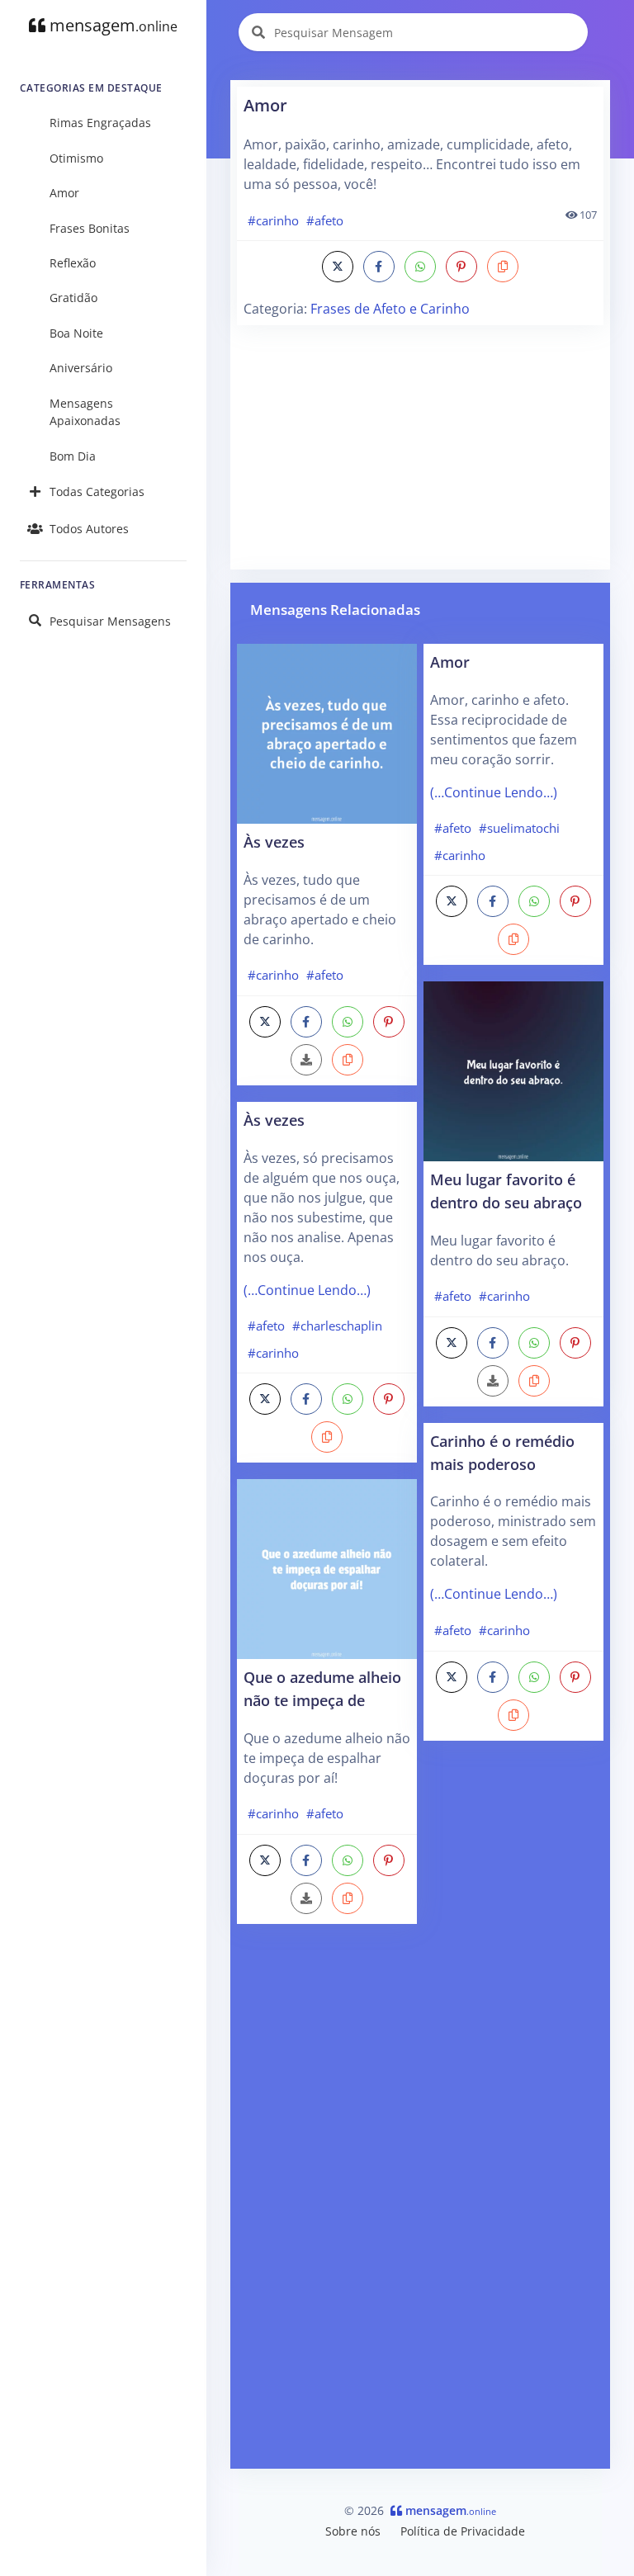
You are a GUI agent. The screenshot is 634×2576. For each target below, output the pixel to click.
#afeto (325, 220)
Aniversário (81, 368)
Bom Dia (73, 456)
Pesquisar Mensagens (110, 621)
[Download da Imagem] (306, 1060)
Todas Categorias (97, 492)
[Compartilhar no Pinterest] (461, 267)
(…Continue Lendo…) (307, 1290)
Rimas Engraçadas (100, 123)
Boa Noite (76, 333)
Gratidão (73, 298)
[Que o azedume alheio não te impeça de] (327, 1568)
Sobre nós (353, 2531)
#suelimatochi (519, 828)
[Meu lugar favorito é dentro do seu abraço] (513, 1071)
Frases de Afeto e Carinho (390, 309)
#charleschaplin (337, 1326)
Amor (64, 193)
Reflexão (73, 263)
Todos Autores (89, 529)
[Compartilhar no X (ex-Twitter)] (338, 267)
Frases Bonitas (90, 228)
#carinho (273, 220)
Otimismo (76, 158)
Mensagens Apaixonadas (85, 412)
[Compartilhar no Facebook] (379, 267)
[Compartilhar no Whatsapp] (420, 267)
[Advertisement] (420, 447)
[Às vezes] (327, 732)
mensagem (111, 25)
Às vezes (274, 841)
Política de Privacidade (463, 2531)
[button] (503, 267)
